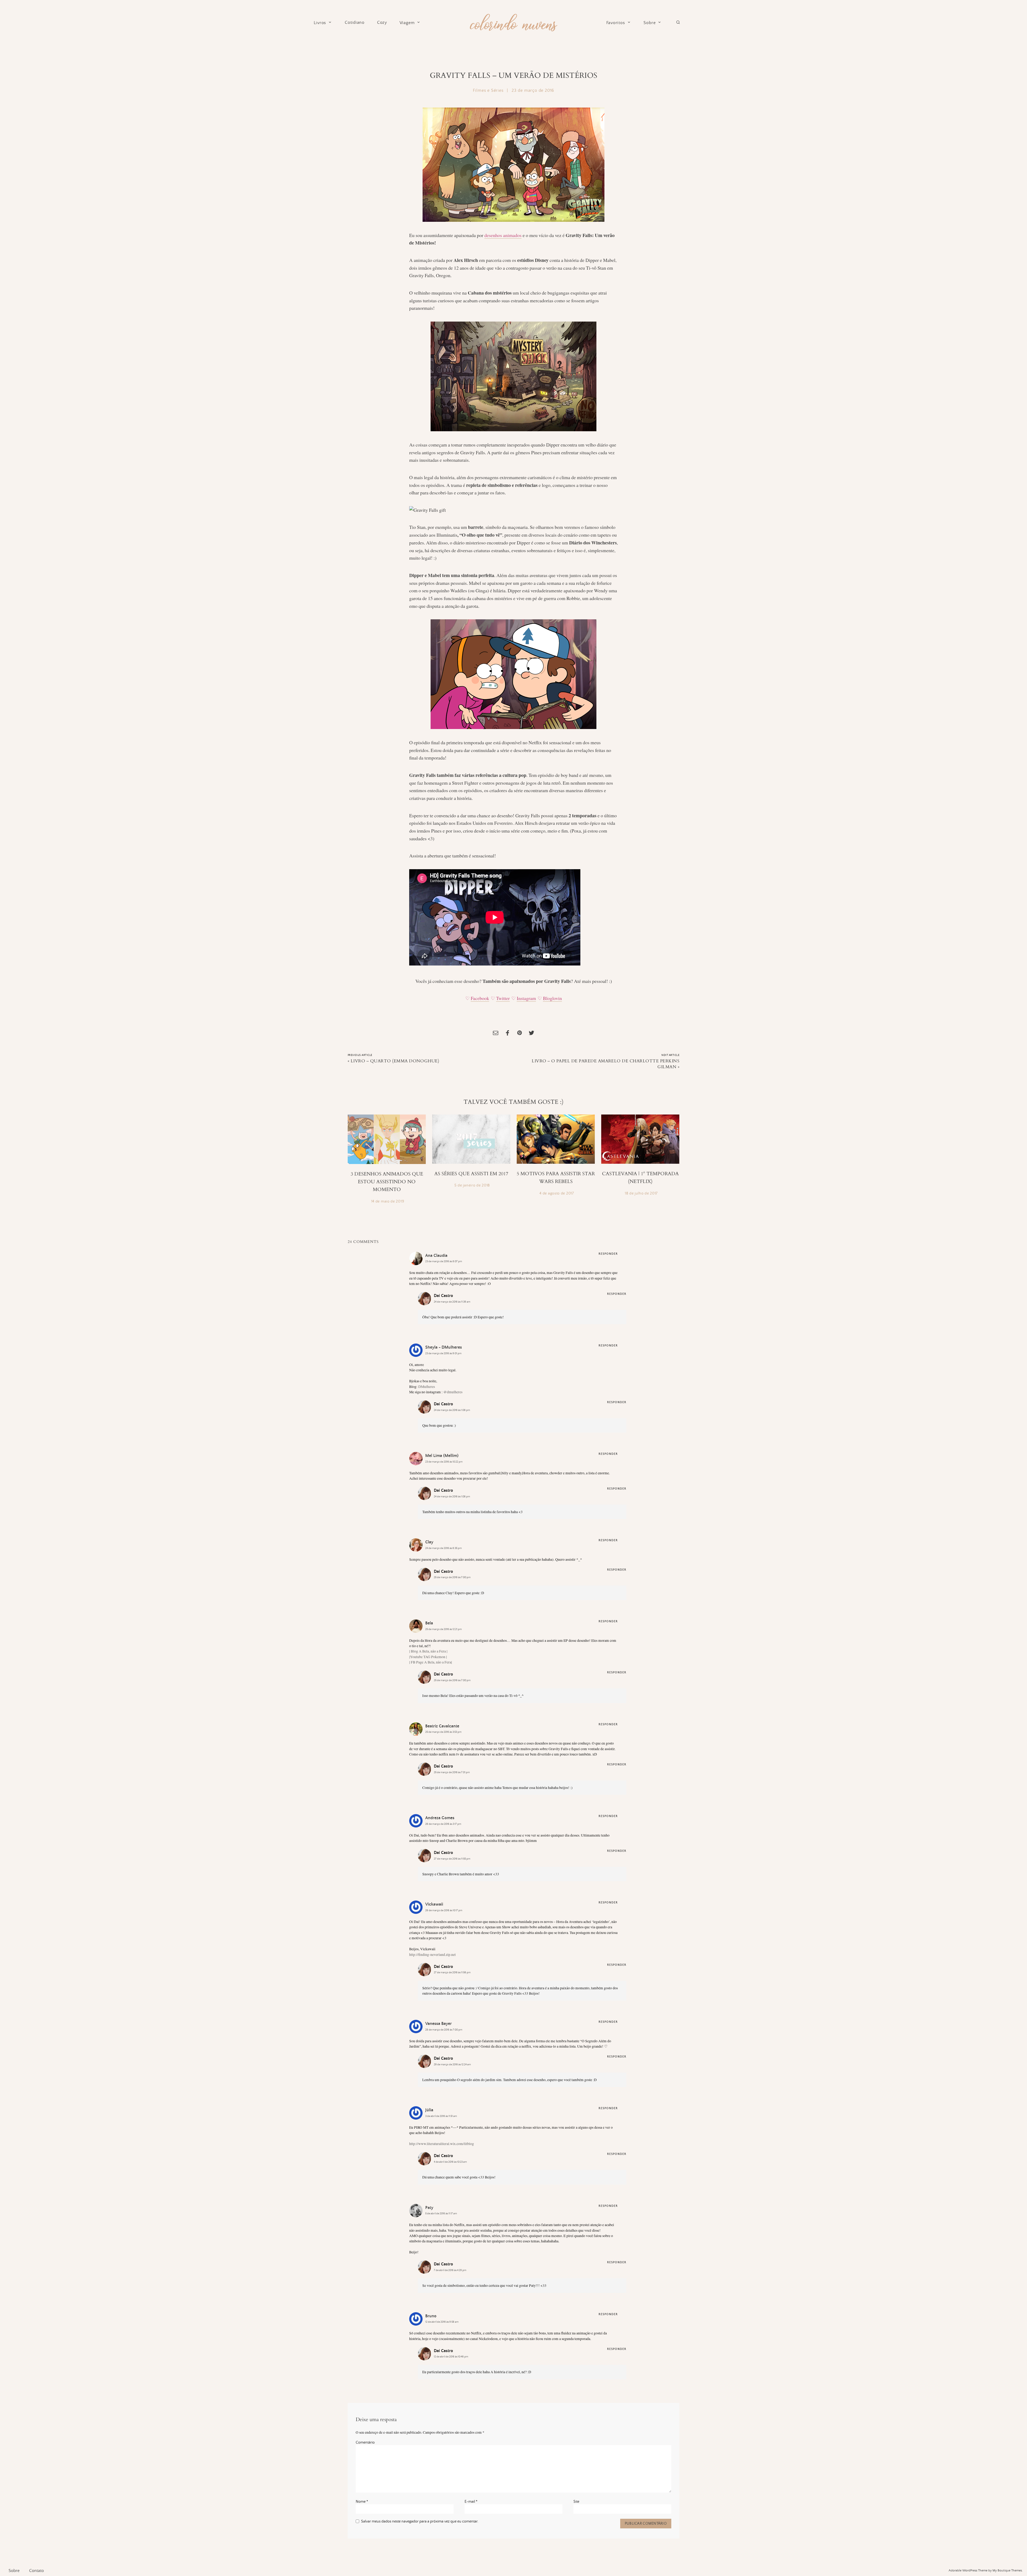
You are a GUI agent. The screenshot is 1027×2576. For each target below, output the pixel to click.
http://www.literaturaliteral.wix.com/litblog (442, 2144)
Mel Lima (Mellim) (442, 1456)
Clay (429, 1542)
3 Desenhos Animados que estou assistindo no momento (387, 1182)
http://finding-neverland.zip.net (432, 1955)
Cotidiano (355, 23)
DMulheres (427, 1387)
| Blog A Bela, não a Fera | (428, 1651)
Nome (362, 2502)
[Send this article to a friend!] (496, 1034)
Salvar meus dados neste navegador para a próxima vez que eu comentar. (420, 2521)
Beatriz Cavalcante (442, 1726)
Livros (320, 23)
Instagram (526, 998)
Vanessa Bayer (438, 2024)
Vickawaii (434, 1904)
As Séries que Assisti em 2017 (471, 1174)
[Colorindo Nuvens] (513, 22)
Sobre (649, 23)
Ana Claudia (436, 1255)
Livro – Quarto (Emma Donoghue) (395, 1061)
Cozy (382, 23)
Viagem (407, 23)
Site (576, 2502)
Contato (37, 2571)
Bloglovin (552, 998)
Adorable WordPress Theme (968, 2571)
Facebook (480, 998)
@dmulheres (453, 1392)
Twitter (503, 998)
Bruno (431, 2316)
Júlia (429, 2110)
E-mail (471, 2502)
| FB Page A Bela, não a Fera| (431, 1662)
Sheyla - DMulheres (444, 1347)
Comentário (365, 2443)
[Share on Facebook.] (508, 1034)
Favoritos (616, 23)
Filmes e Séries (488, 90)
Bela (429, 1623)
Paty (429, 2208)
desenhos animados (503, 235)
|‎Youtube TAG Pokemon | (428, 1657)
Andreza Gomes (440, 1818)
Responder (608, 1254)
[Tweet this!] (531, 1034)
